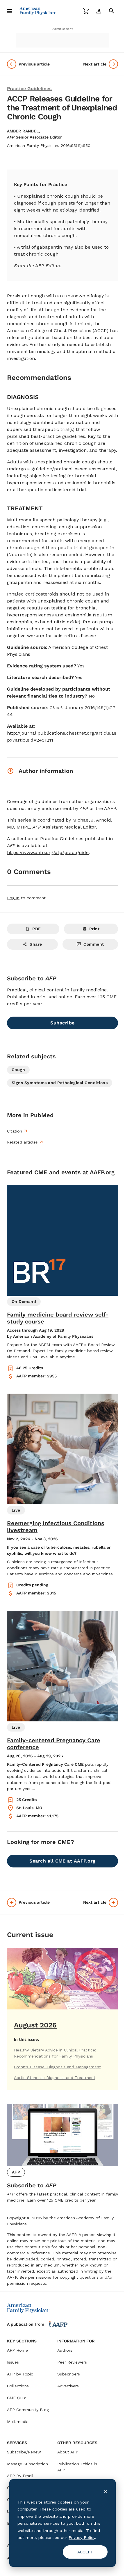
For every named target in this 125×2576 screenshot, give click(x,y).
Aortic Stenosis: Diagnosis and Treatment (55, 2078)
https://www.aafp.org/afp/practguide (48, 852)
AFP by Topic (20, 2374)
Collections (18, 2386)
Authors (65, 2350)
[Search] (112, 11)
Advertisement (63, 29)
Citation (15, 1131)
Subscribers (69, 2374)
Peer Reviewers (72, 2362)
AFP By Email (20, 2476)
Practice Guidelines (29, 89)
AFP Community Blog (28, 2410)
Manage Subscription (27, 2464)
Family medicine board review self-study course (58, 1318)
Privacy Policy (82, 2537)
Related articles (22, 1142)
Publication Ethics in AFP (77, 2467)
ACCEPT (85, 2552)
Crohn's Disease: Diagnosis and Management (57, 2067)
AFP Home (17, 2350)
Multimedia (18, 2422)
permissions (40, 2277)
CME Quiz (16, 2398)
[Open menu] (10, 11)
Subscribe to (32, 2185)
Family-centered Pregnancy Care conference (54, 1744)
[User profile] (99, 11)
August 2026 (35, 2025)
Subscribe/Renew (24, 2452)
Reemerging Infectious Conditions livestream (56, 1527)
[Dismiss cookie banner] (106, 2491)
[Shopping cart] (86, 11)
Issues (13, 2362)
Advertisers (68, 2386)
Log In (13, 898)
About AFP (68, 2452)
